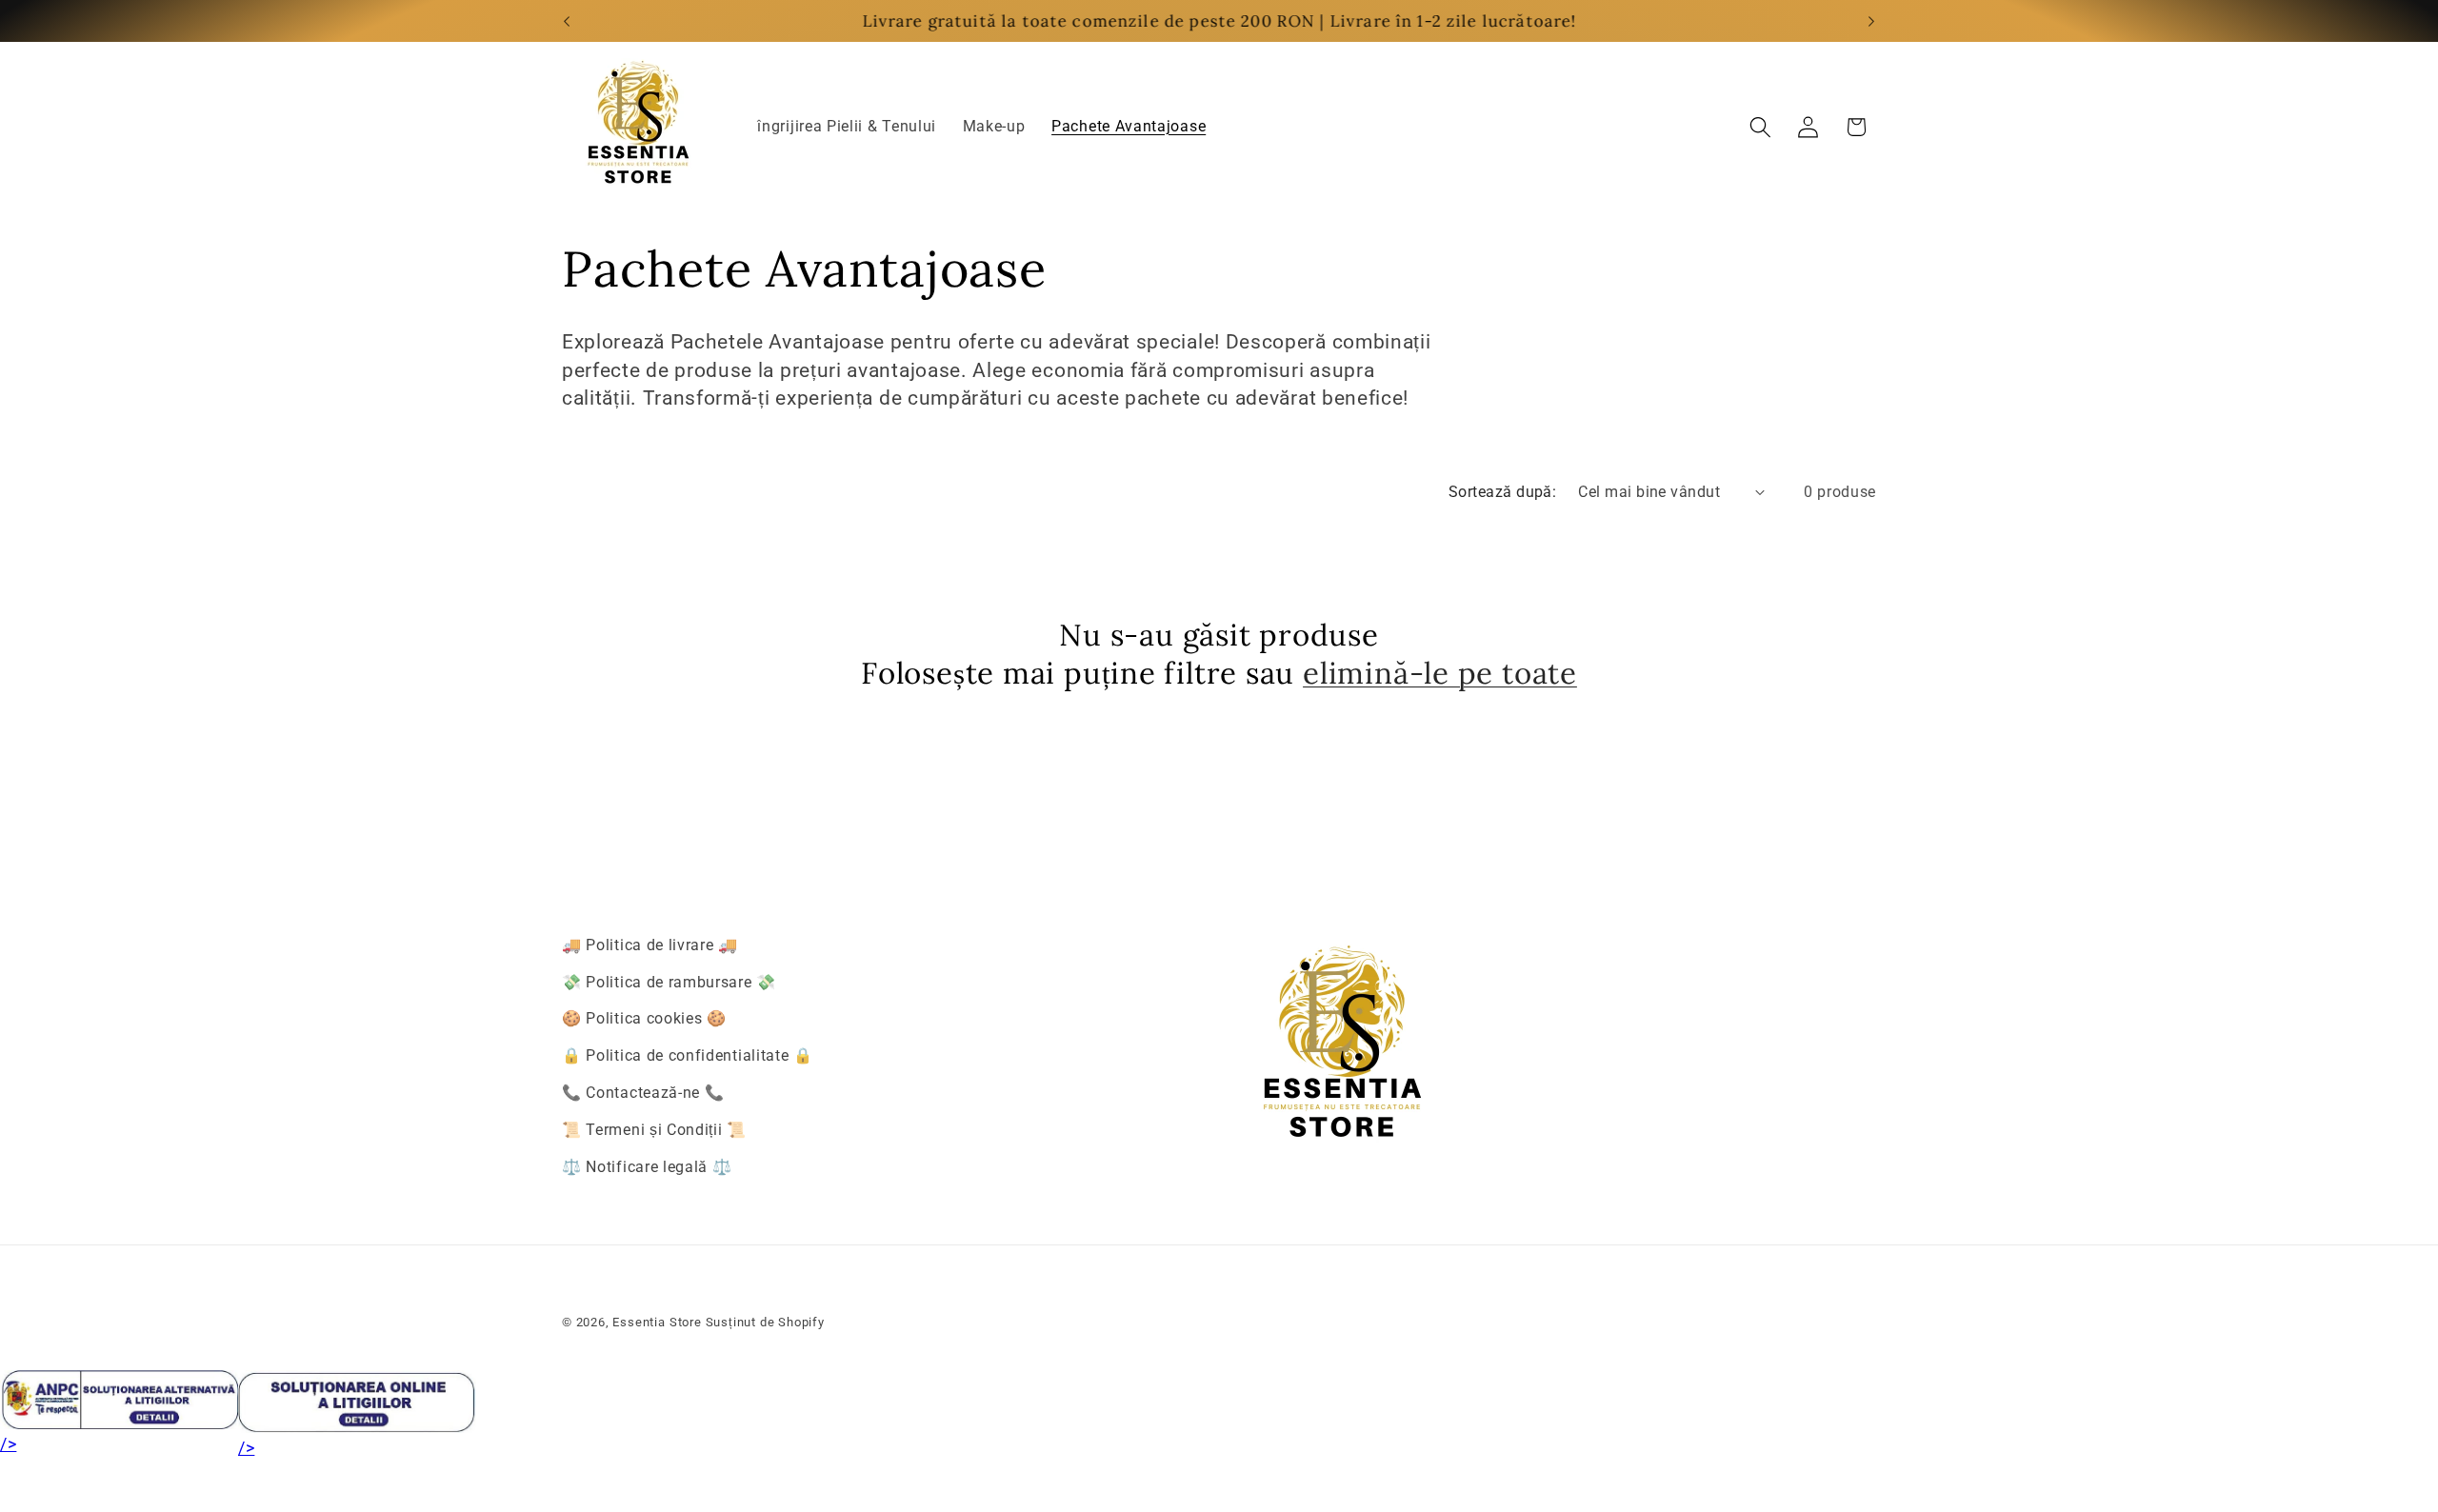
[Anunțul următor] (1871, 21)
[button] (1760, 127)
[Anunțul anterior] (567, 21)
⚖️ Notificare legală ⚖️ (647, 1167)
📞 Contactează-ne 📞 (643, 1093)
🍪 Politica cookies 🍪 (644, 1019)
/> (8, 1444)
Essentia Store (657, 1322)
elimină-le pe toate (1440, 674)
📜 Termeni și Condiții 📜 (654, 1130)
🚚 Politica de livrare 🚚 (650, 945)
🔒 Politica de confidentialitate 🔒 (688, 1056)
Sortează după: (1502, 492)
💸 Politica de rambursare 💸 (669, 982)
